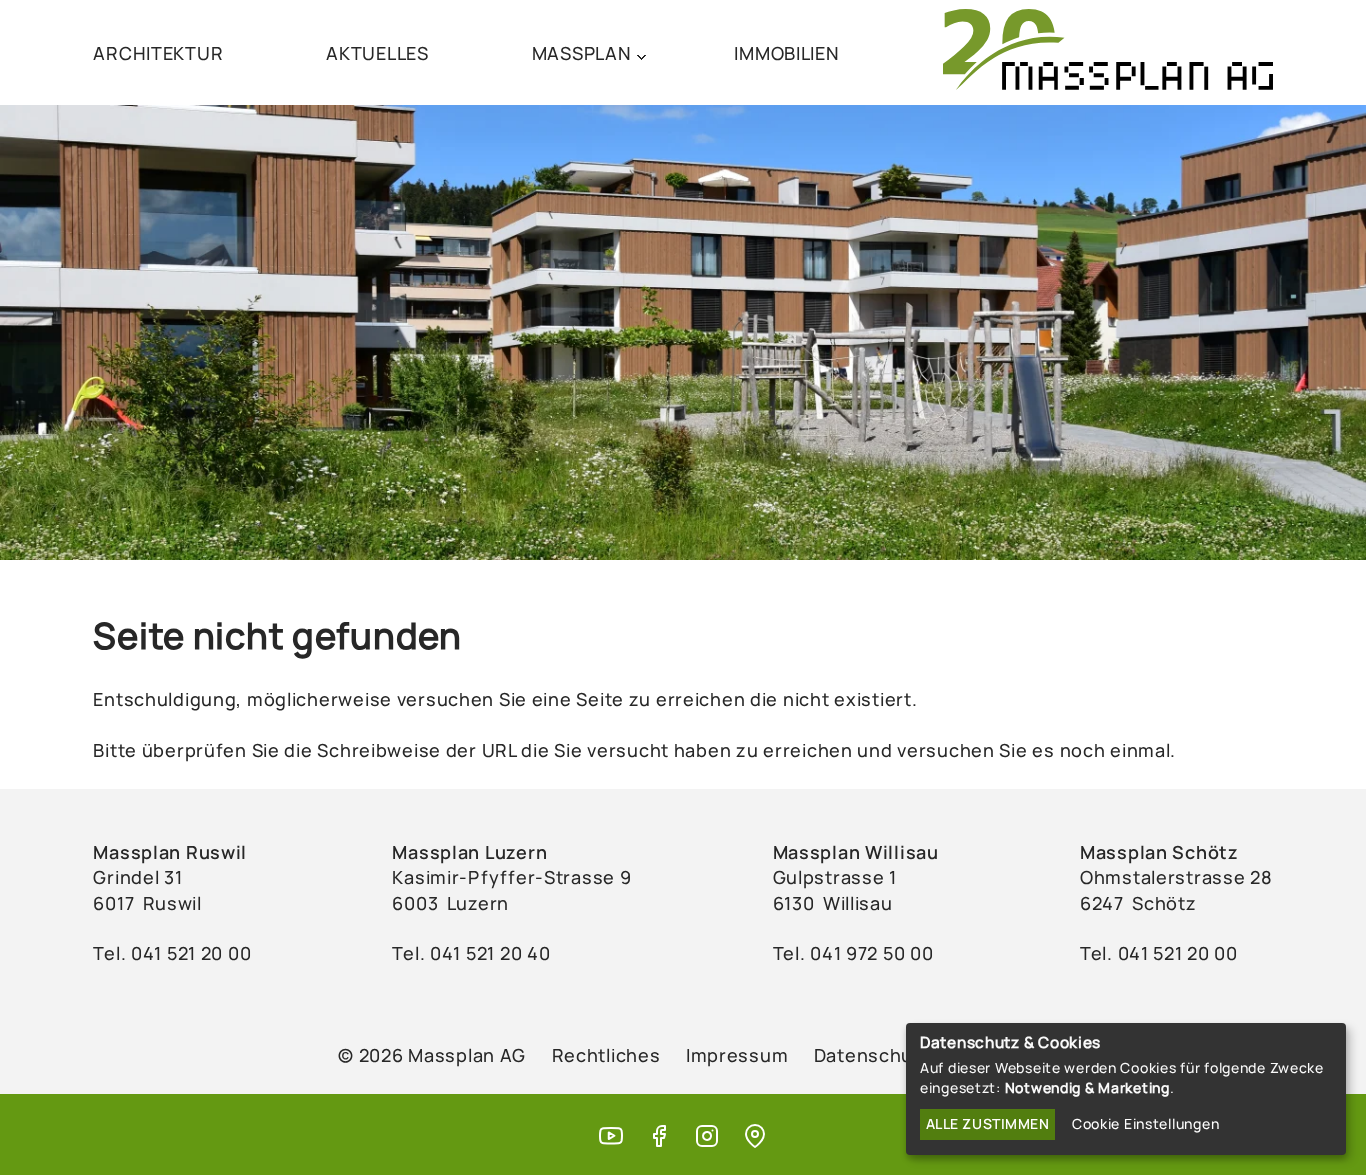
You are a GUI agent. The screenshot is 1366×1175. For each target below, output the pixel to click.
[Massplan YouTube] (611, 1138)
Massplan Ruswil (170, 852)
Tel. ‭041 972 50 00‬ (853, 953)
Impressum (737, 1055)
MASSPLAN (582, 53)
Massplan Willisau (856, 852)
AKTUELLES (377, 53)
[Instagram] (707, 1138)
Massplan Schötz (1159, 852)
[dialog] (1126, 1089)
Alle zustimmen (988, 1123)
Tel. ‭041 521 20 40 (471, 953)
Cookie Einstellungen (1145, 1123)
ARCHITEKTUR (158, 53)
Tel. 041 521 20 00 (1159, 953)
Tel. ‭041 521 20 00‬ (172, 953)
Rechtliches (606, 1055)
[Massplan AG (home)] (1108, 52)
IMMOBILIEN (786, 53)
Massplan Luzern (469, 852)
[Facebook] (659, 1138)
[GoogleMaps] (755, 1138)
